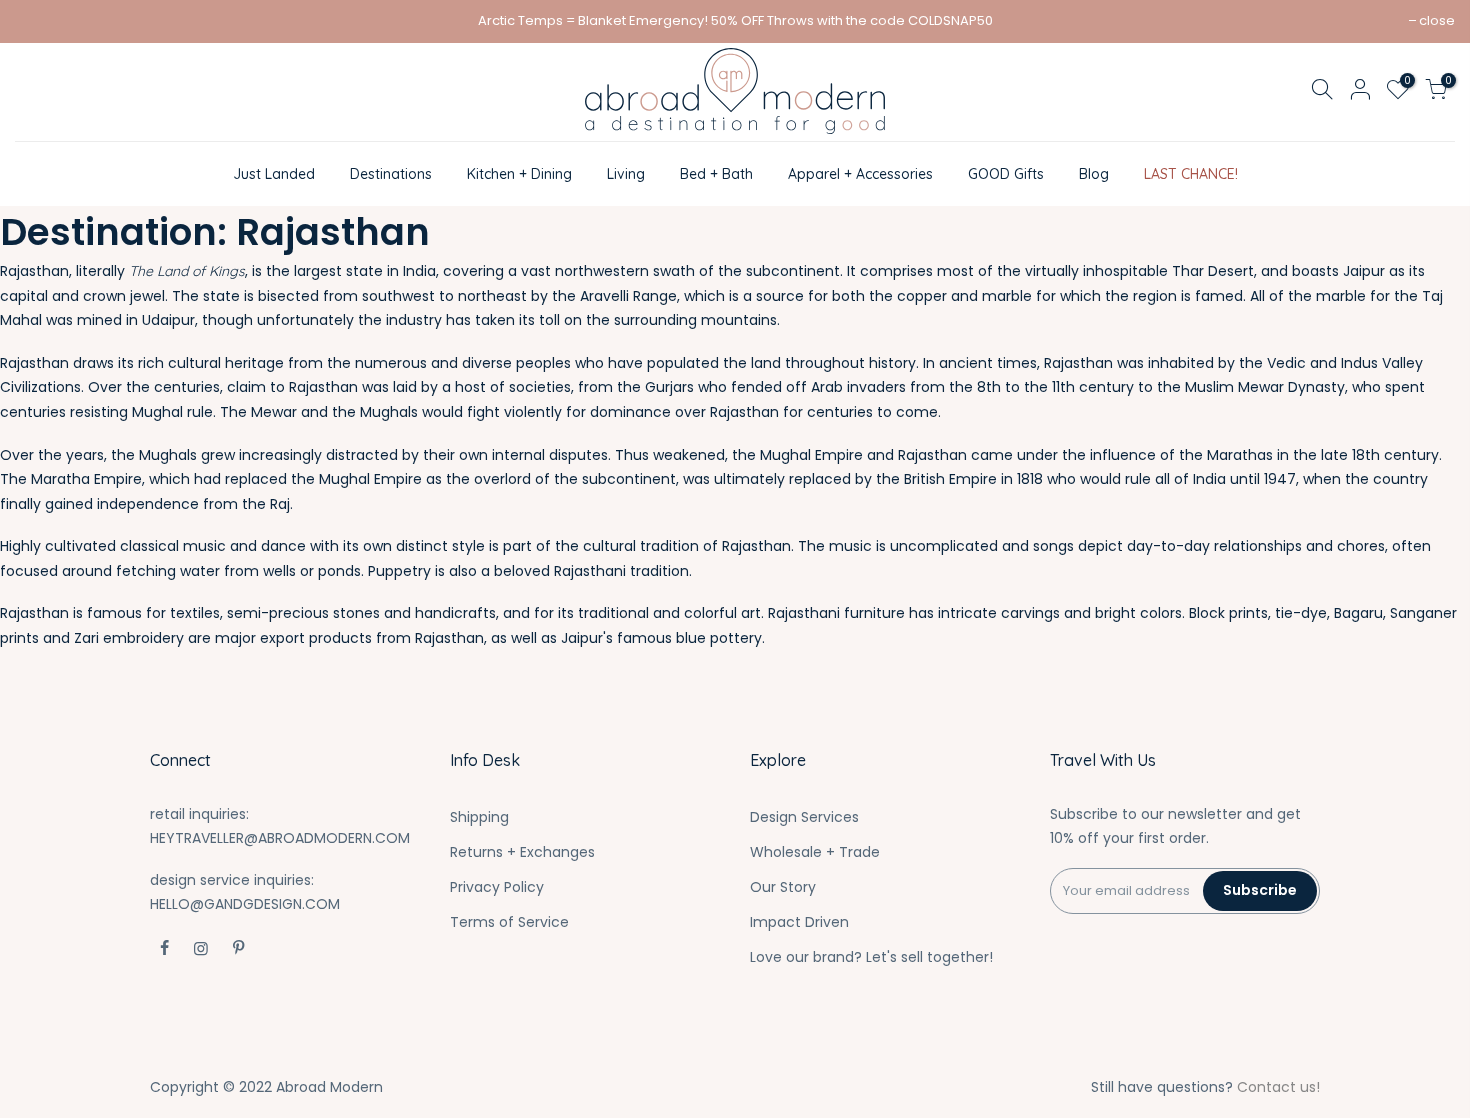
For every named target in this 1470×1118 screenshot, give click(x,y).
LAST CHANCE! (1191, 174)
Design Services (804, 817)
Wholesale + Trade (815, 852)
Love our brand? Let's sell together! (871, 957)
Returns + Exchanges (522, 852)
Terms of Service (509, 922)
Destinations (391, 174)
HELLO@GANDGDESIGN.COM (245, 904)
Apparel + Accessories (860, 174)
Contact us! (1278, 1087)
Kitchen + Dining (519, 174)
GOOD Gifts (1006, 174)
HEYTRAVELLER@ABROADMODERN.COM (280, 838)
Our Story (783, 887)
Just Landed (274, 174)
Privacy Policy (497, 887)
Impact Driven (799, 922)
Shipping (479, 817)
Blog (1094, 174)
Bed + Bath (716, 174)
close (1437, 20)
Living (626, 174)
